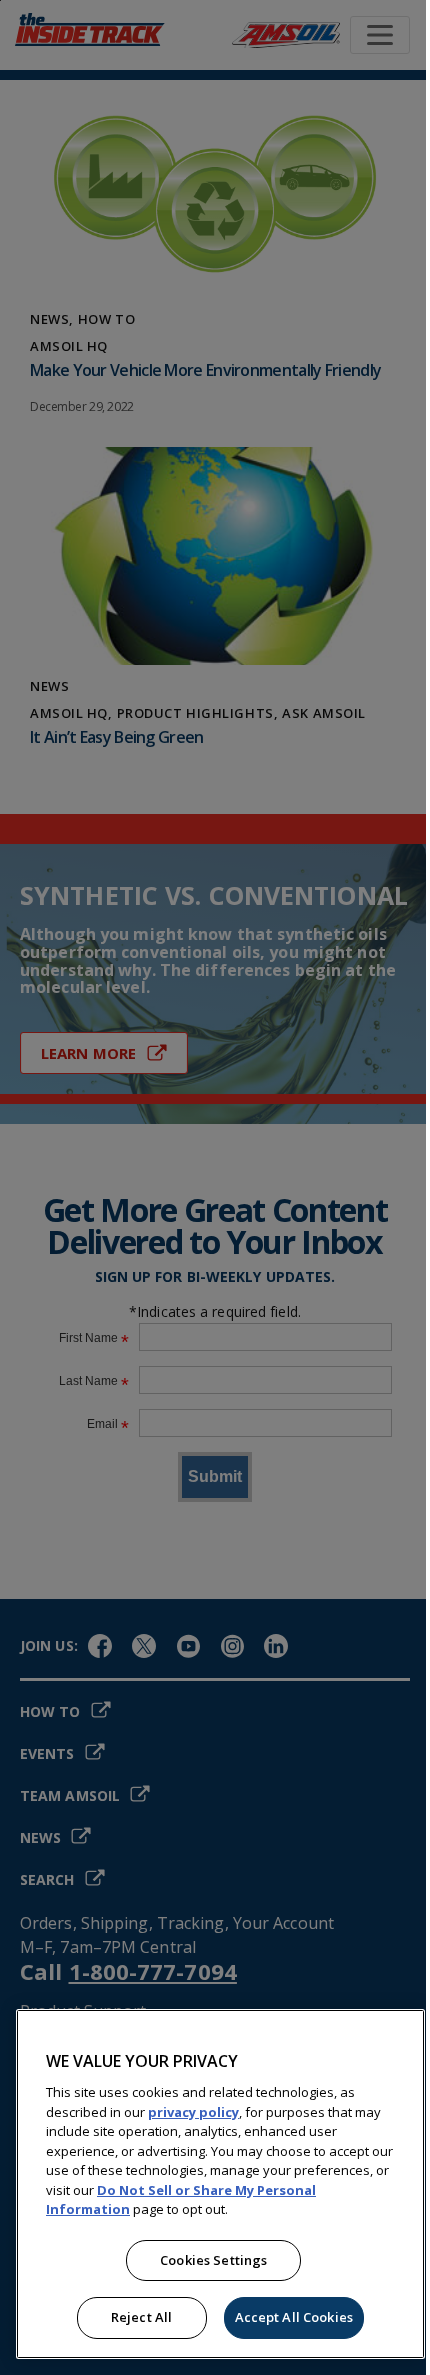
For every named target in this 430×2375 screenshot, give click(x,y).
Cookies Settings (213, 2260)
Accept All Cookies (294, 2317)
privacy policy (193, 2112)
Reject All (141, 2317)
